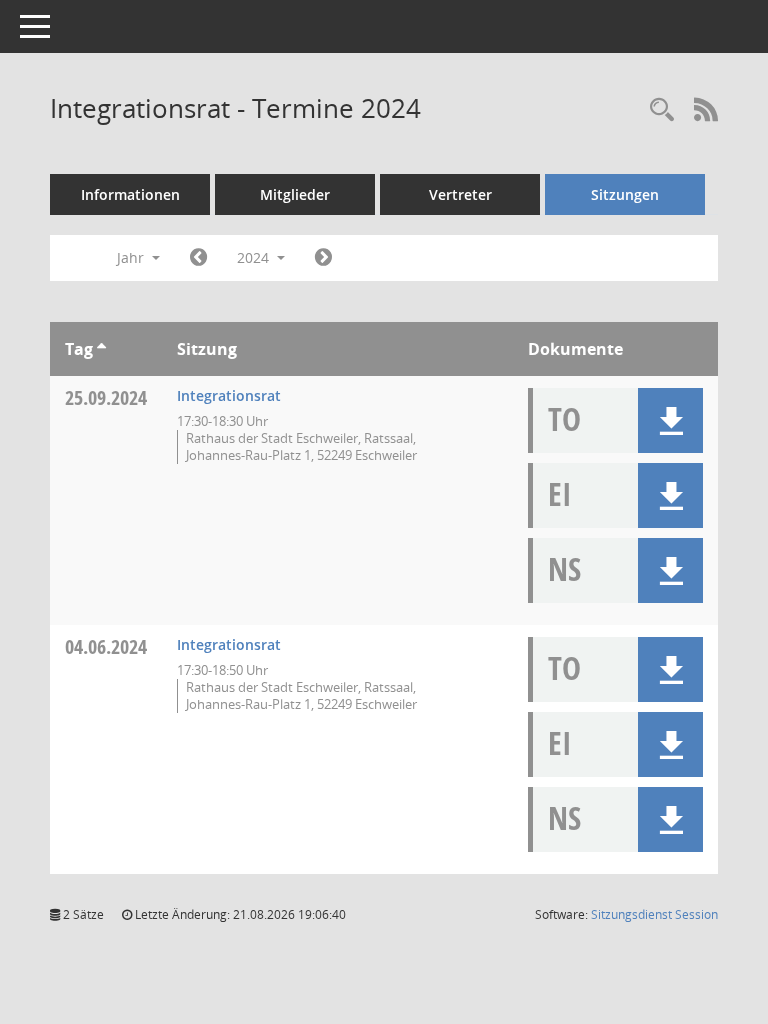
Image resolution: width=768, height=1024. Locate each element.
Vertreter (460, 194)
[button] (670, 420)
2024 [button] (255, 257)
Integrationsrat (229, 395)
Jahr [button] (132, 257)
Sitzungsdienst (654, 914)
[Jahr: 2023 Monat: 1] (198, 258)
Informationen (130, 194)
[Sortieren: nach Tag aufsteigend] (101, 349)
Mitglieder (295, 194)
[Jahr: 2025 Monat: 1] (323, 258)
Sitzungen (625, 194)
